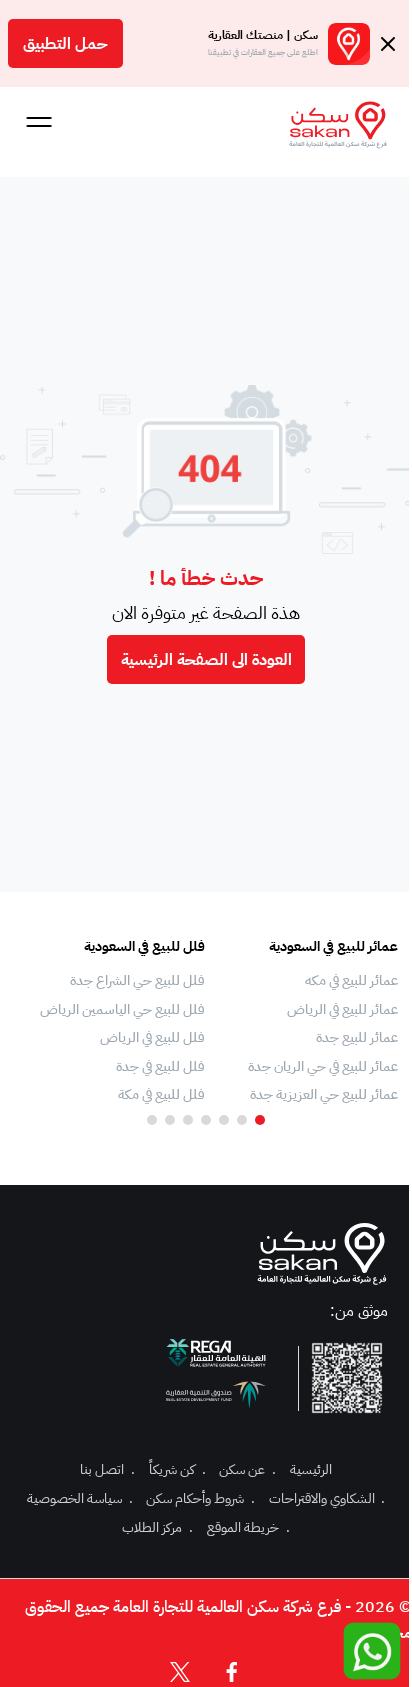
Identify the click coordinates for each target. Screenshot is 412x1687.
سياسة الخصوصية (80, 1498)
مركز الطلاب (157, 1527)
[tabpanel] (311, 1021)
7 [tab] (152, 1120)
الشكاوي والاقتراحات (327, 1498)
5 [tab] (188, 1120)
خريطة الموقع (248, 1527)
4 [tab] (206, 1120)
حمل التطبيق (65, 44)
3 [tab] (224, 1120)
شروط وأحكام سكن (200, 1498)
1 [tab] (260, 1120)
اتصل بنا (107, 1469)
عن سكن (247, 1469)
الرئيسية (311, 1469)
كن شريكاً (177, 1469)
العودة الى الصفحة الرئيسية (206, 660)
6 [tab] (170, 1120)
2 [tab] (242, 1120)
